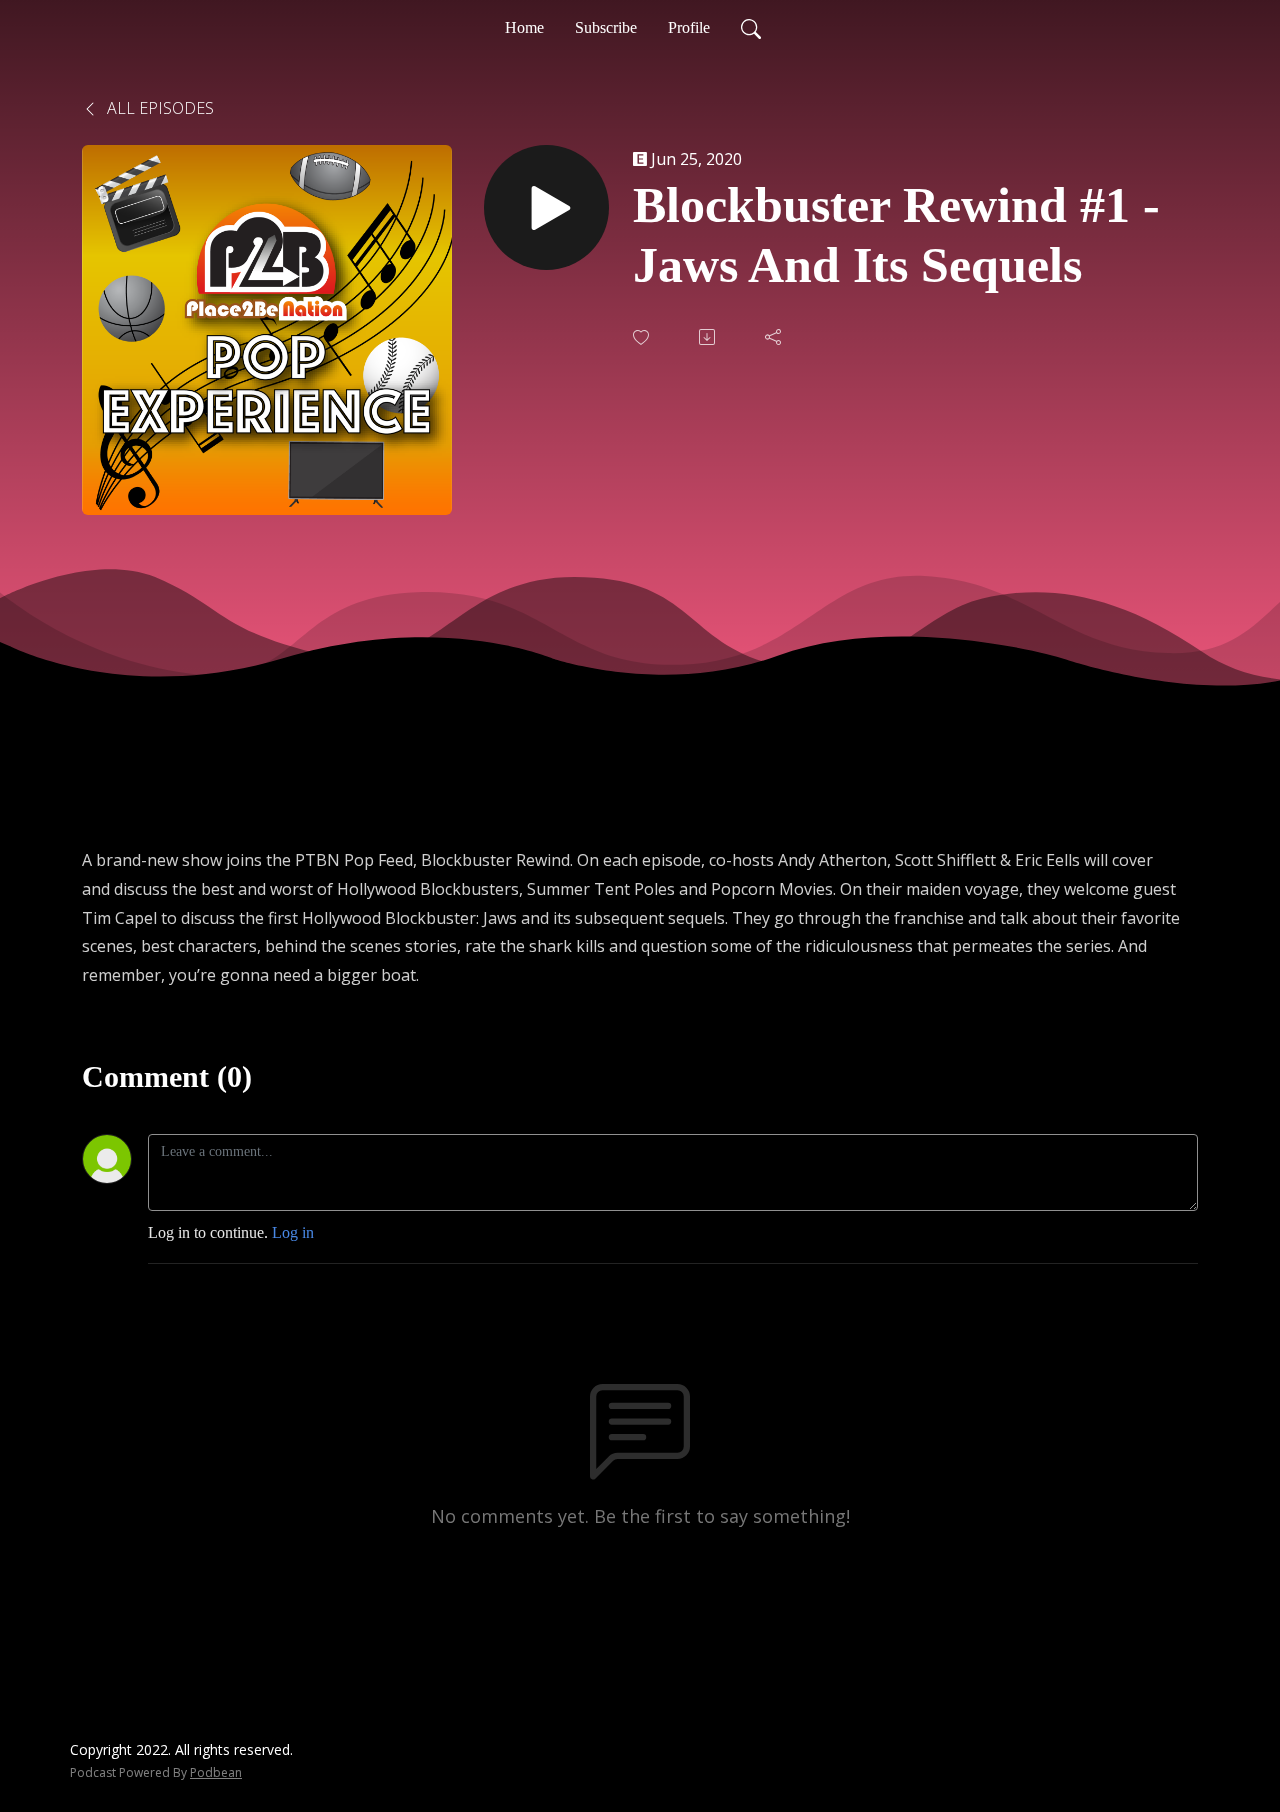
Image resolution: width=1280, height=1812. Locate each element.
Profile (689, 27)
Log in (293, 1232)
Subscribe (606, 27)
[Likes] (643, 337)
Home (524, 27)
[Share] (775, 337)
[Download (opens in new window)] (709, 337)
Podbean (216, 1772)
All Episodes (158, 108)
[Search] (751, 28)
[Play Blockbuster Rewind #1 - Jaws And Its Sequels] (546, 207)
